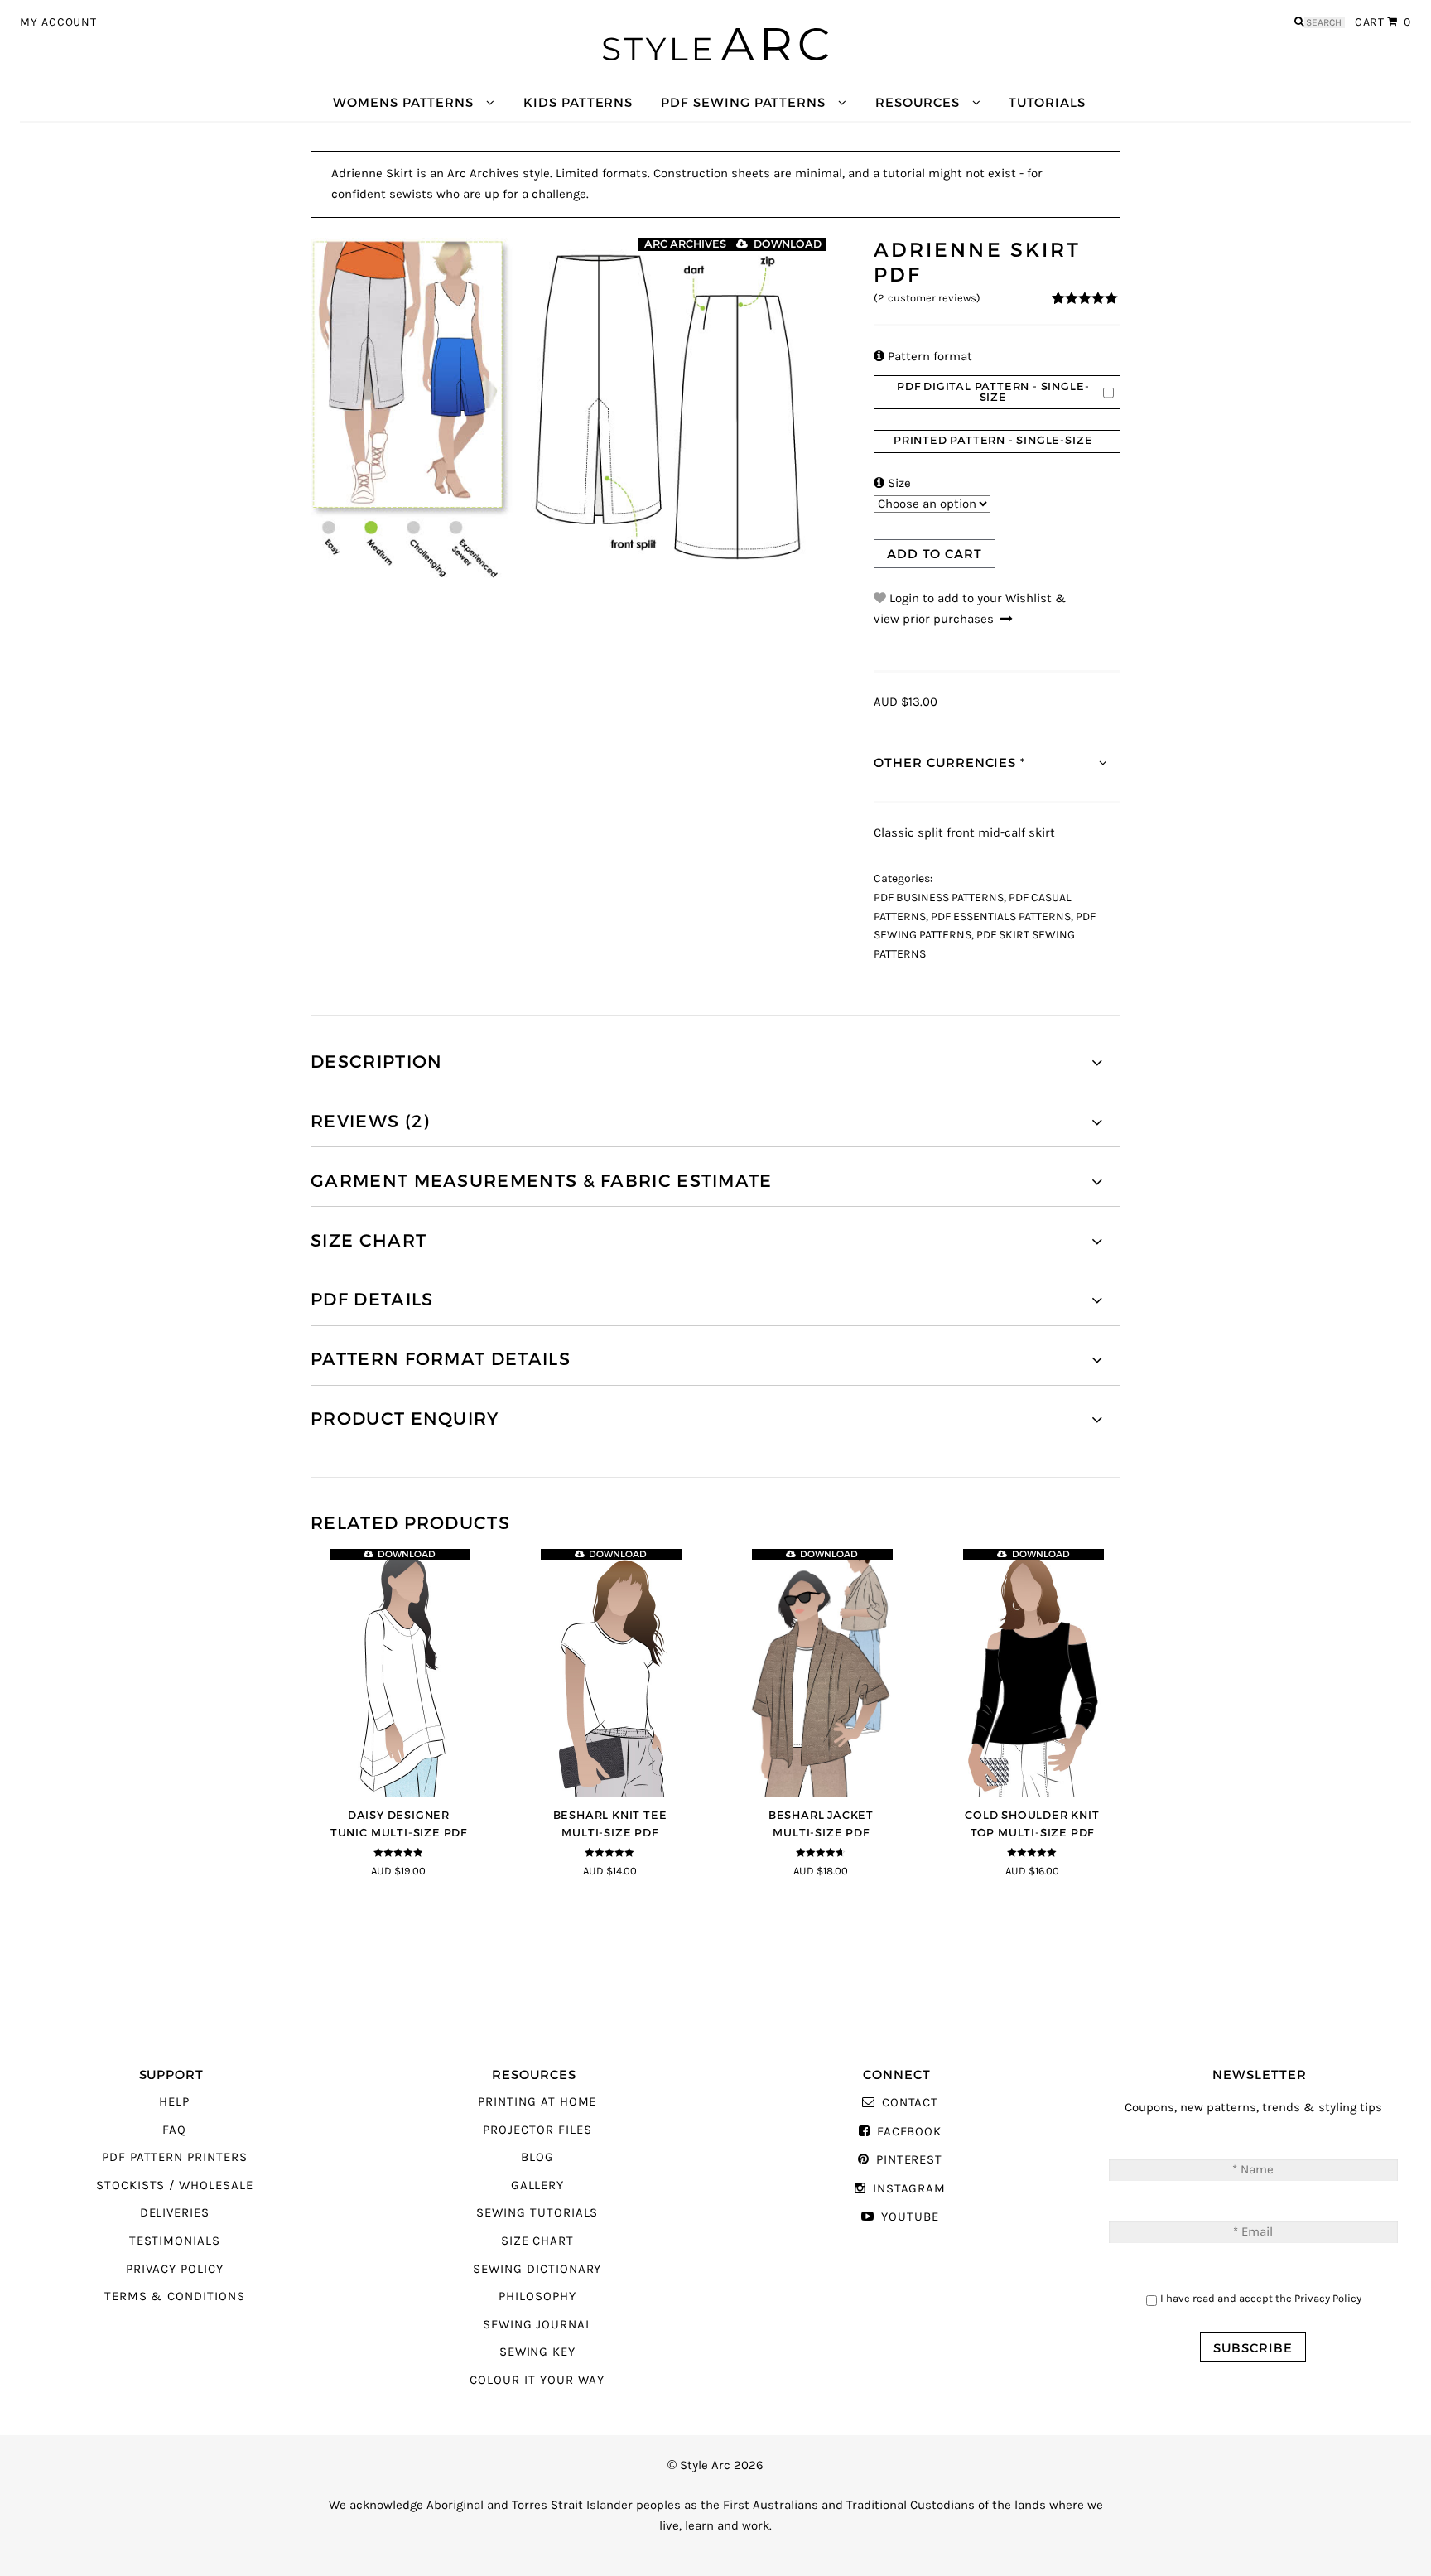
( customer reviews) (927, 298)
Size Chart (537, 2241)
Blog (537, 2157)
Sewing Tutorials (537, 2213)
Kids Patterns (578, 102)
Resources (917, 102)
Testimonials (175, 2241)
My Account (58, 22)
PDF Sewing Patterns (743, 102)
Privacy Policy (175, 2269)
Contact (910, 2103)
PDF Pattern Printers (175, 2157)
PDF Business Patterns (939, 898)
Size (892, 483)
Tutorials (1047, 102)
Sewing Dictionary (537, 2269)
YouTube (910, 2217)
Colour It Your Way (537, 2380)
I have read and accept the (1261, 2298)
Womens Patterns (403, 102)
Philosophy (537, 2296)
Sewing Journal (537, 2325)
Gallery (538, 2185)
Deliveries (175, 2213)
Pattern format (923, 357)
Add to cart (934, 554)
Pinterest (909, 2160)
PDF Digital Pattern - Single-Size (993, 392)
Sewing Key (537, 2352)
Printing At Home (537, 2102)
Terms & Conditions (175, 2296)
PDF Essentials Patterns (1001, 917)
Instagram (909, 2189)
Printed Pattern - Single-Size (993, 440)
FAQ (174, 2130)
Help (174, 2102)
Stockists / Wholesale (175, 2185)
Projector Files (537, 2130)
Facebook (909, 2132)
